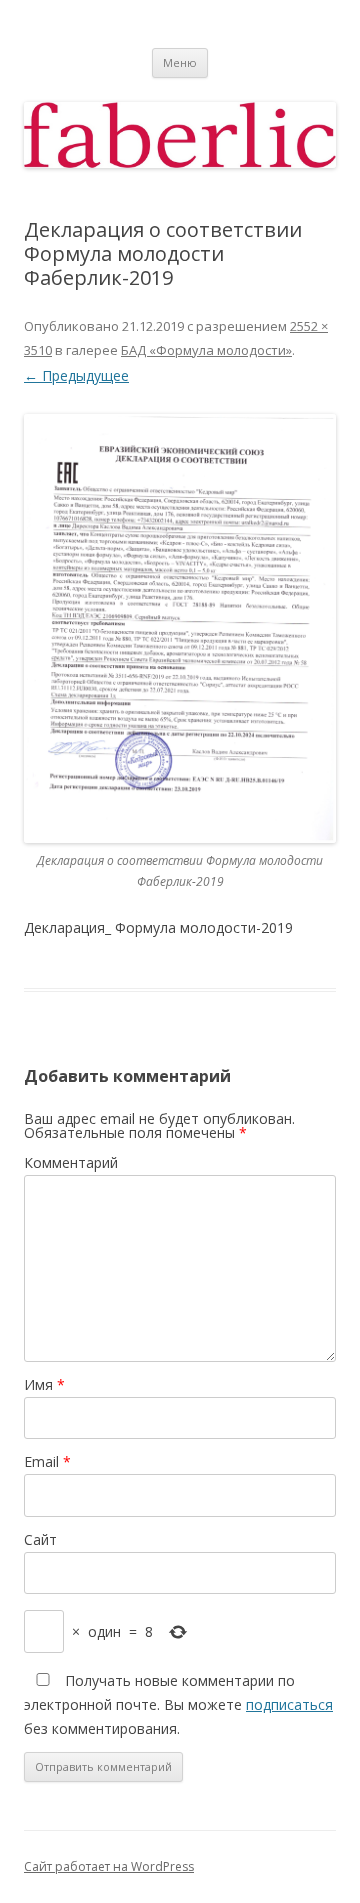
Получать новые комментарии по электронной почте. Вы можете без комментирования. (178, 1704)
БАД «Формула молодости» (206, 350)
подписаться (289, 1704)
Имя (44, 1384)
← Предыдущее (76, 375)
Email (47, 1461)
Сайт (40, 1539)
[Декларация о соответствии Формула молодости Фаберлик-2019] (180, 628)
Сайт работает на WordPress (109, 1866)
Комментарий (71, 1162)
